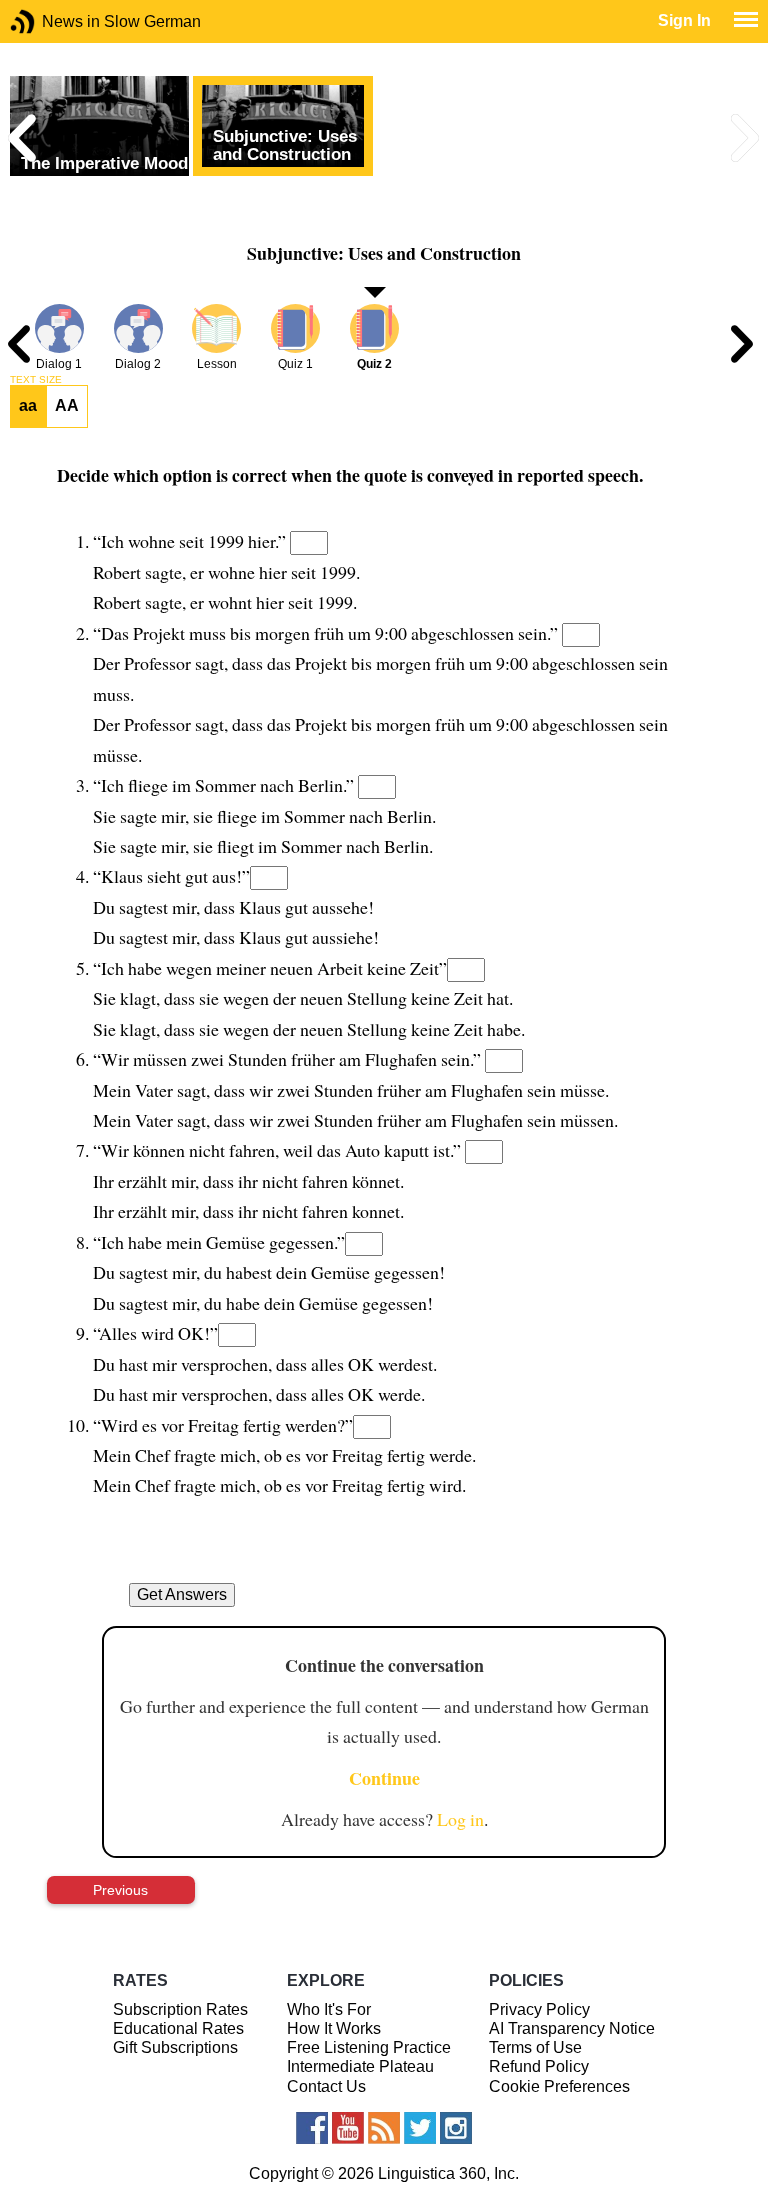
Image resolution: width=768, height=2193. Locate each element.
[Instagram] (456, 2128)
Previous (120, 1890)
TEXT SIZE (36, 380)
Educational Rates (178, 2028)
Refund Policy (539, 2066)
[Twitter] (420, 2128)
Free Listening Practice (369, 2047)
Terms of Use (535, 2047)
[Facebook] (312, 2128)
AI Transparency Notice (572, 2028)
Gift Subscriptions (175, 2047)
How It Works (334, 2028)
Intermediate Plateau (360, 2066)
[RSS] (384, 2128)
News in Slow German (52, 21)
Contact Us (326, 2086)
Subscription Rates (180, 2009)
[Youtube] (348, 2128)
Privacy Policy (539, 2009)
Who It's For (329, 2009)
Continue (384, 1778)
